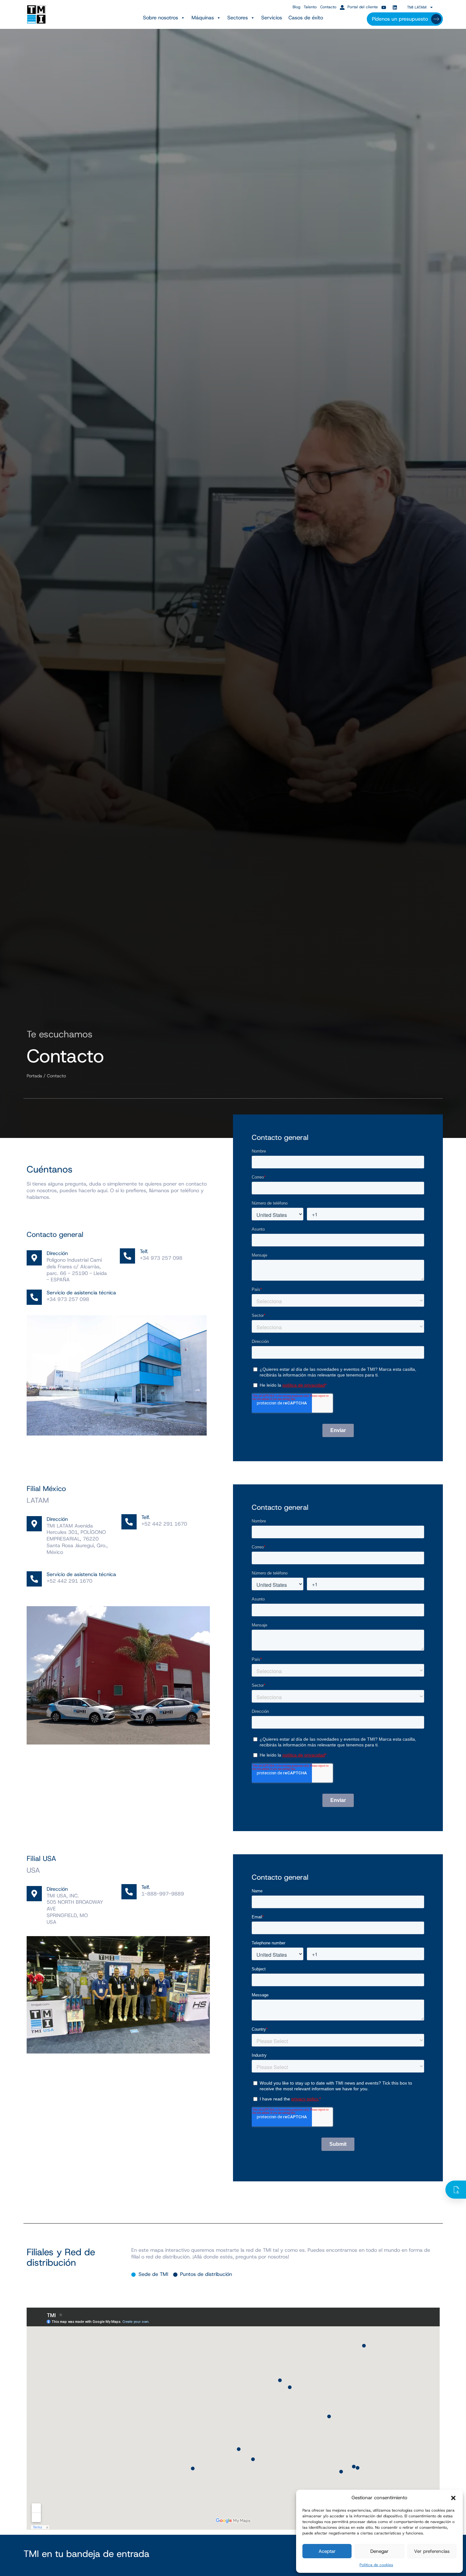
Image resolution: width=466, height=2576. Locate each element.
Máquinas (203, 18)
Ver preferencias (432, 2551)
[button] (453, 2498)
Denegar (379, 2551)
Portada (34, 1076)
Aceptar (327, 2551)
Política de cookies (376, 2565)
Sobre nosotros (161, 18)
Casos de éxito (306, 18)
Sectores (238, 18)
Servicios (272, 18)
